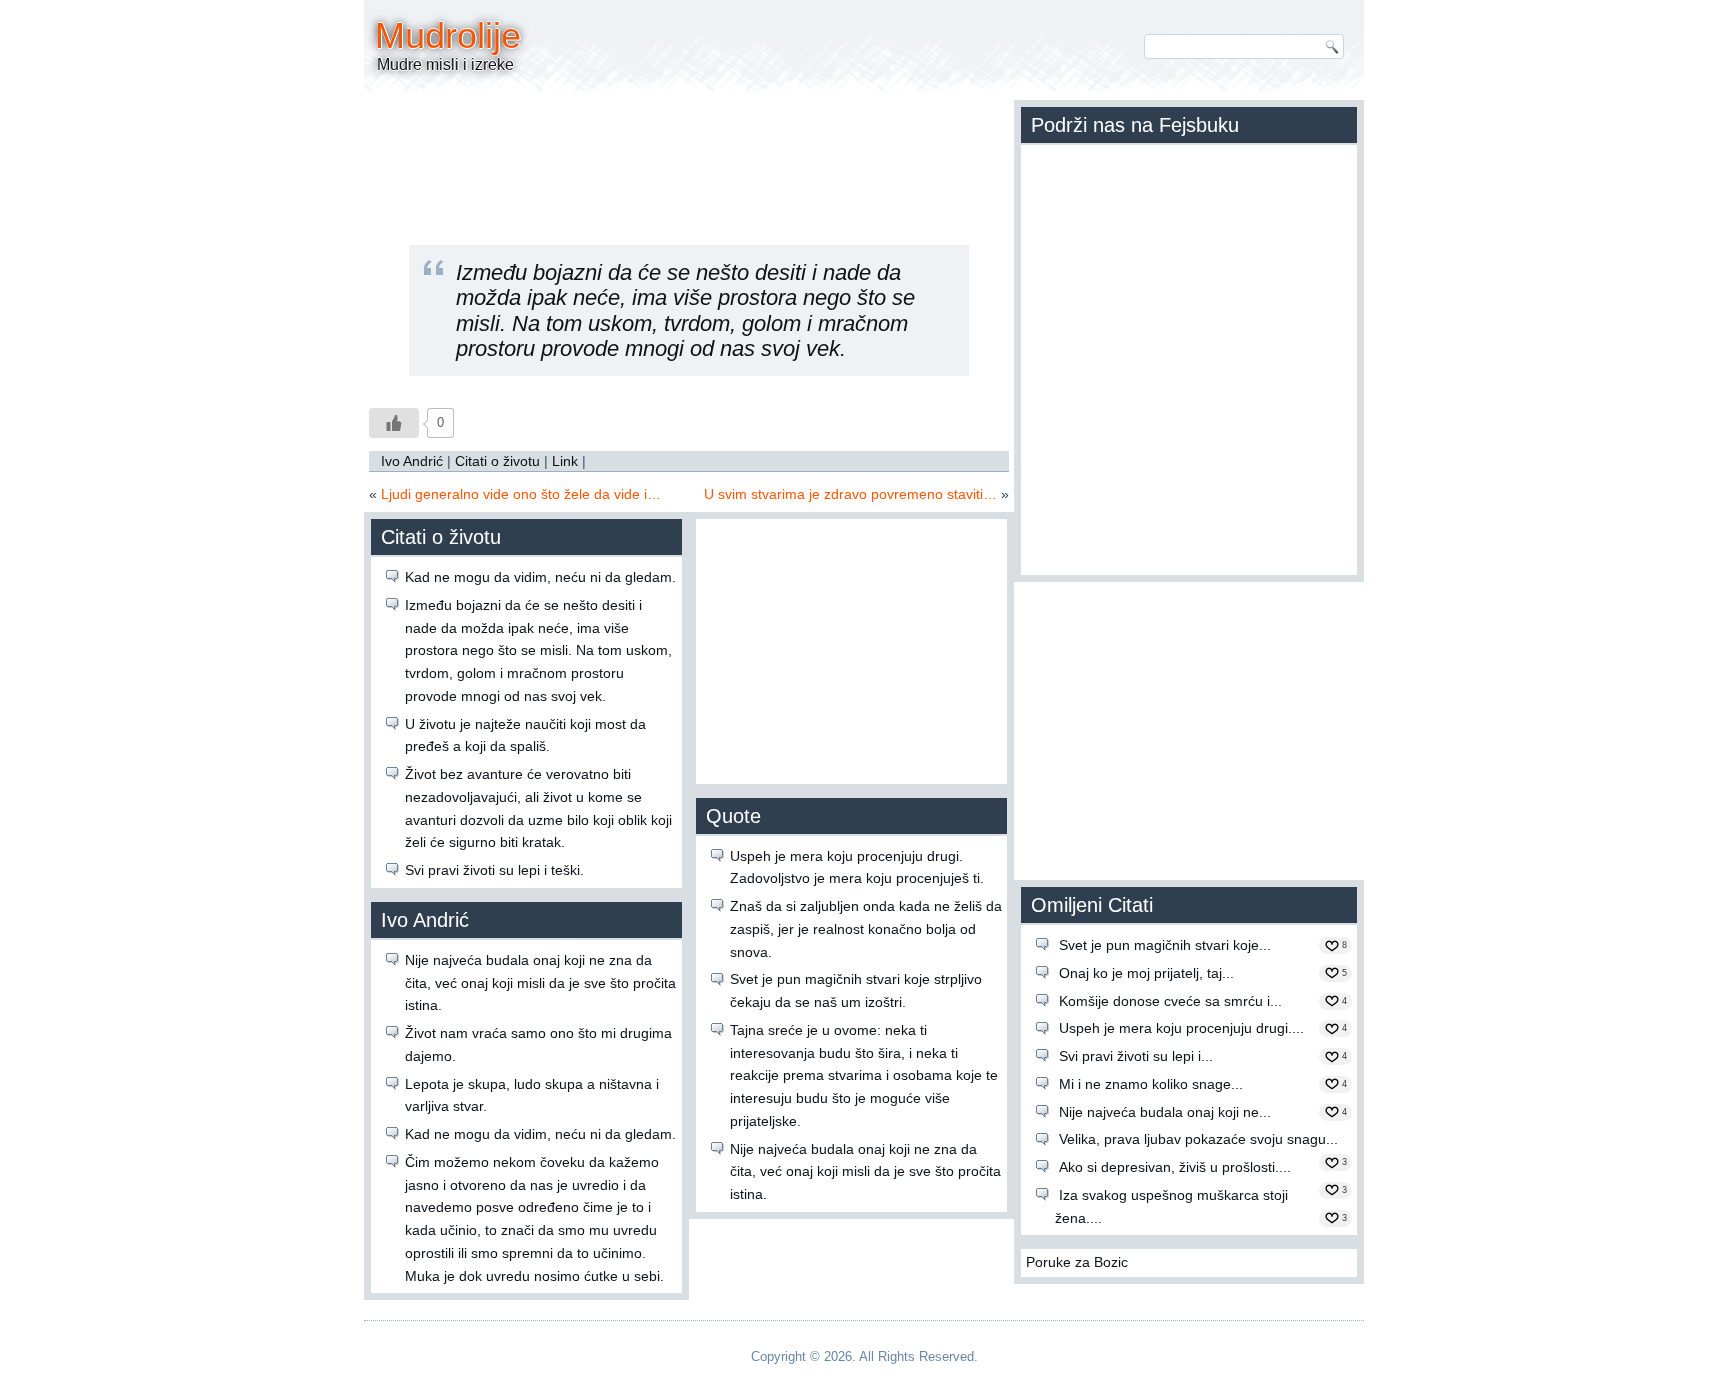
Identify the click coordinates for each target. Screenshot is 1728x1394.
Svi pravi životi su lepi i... (1136, 1056)
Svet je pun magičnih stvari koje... (1165, 945)
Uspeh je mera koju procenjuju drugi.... (1181, 1028)
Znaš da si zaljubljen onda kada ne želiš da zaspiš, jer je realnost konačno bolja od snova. (866, 929)
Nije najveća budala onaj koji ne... (1165, 1112)
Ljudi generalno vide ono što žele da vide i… (521, 494)
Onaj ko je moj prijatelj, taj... (1146, 973)
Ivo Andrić (412, 461)
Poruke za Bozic (1077, 1262)
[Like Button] (394, 423)
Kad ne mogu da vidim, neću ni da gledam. (540, 577)
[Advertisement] (689, 155)
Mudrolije (448, 35)
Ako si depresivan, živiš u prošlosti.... (1175, 1167)
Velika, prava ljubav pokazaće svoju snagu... (1198, 1139)
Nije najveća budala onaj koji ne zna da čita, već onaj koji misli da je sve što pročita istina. (540, 983)
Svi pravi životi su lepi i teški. (494, 870)
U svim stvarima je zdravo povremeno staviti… (850, 494)
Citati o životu (497, 461)
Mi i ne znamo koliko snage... (1151, 1084)
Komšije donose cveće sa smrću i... (1170, 1001)
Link (565, 461)
